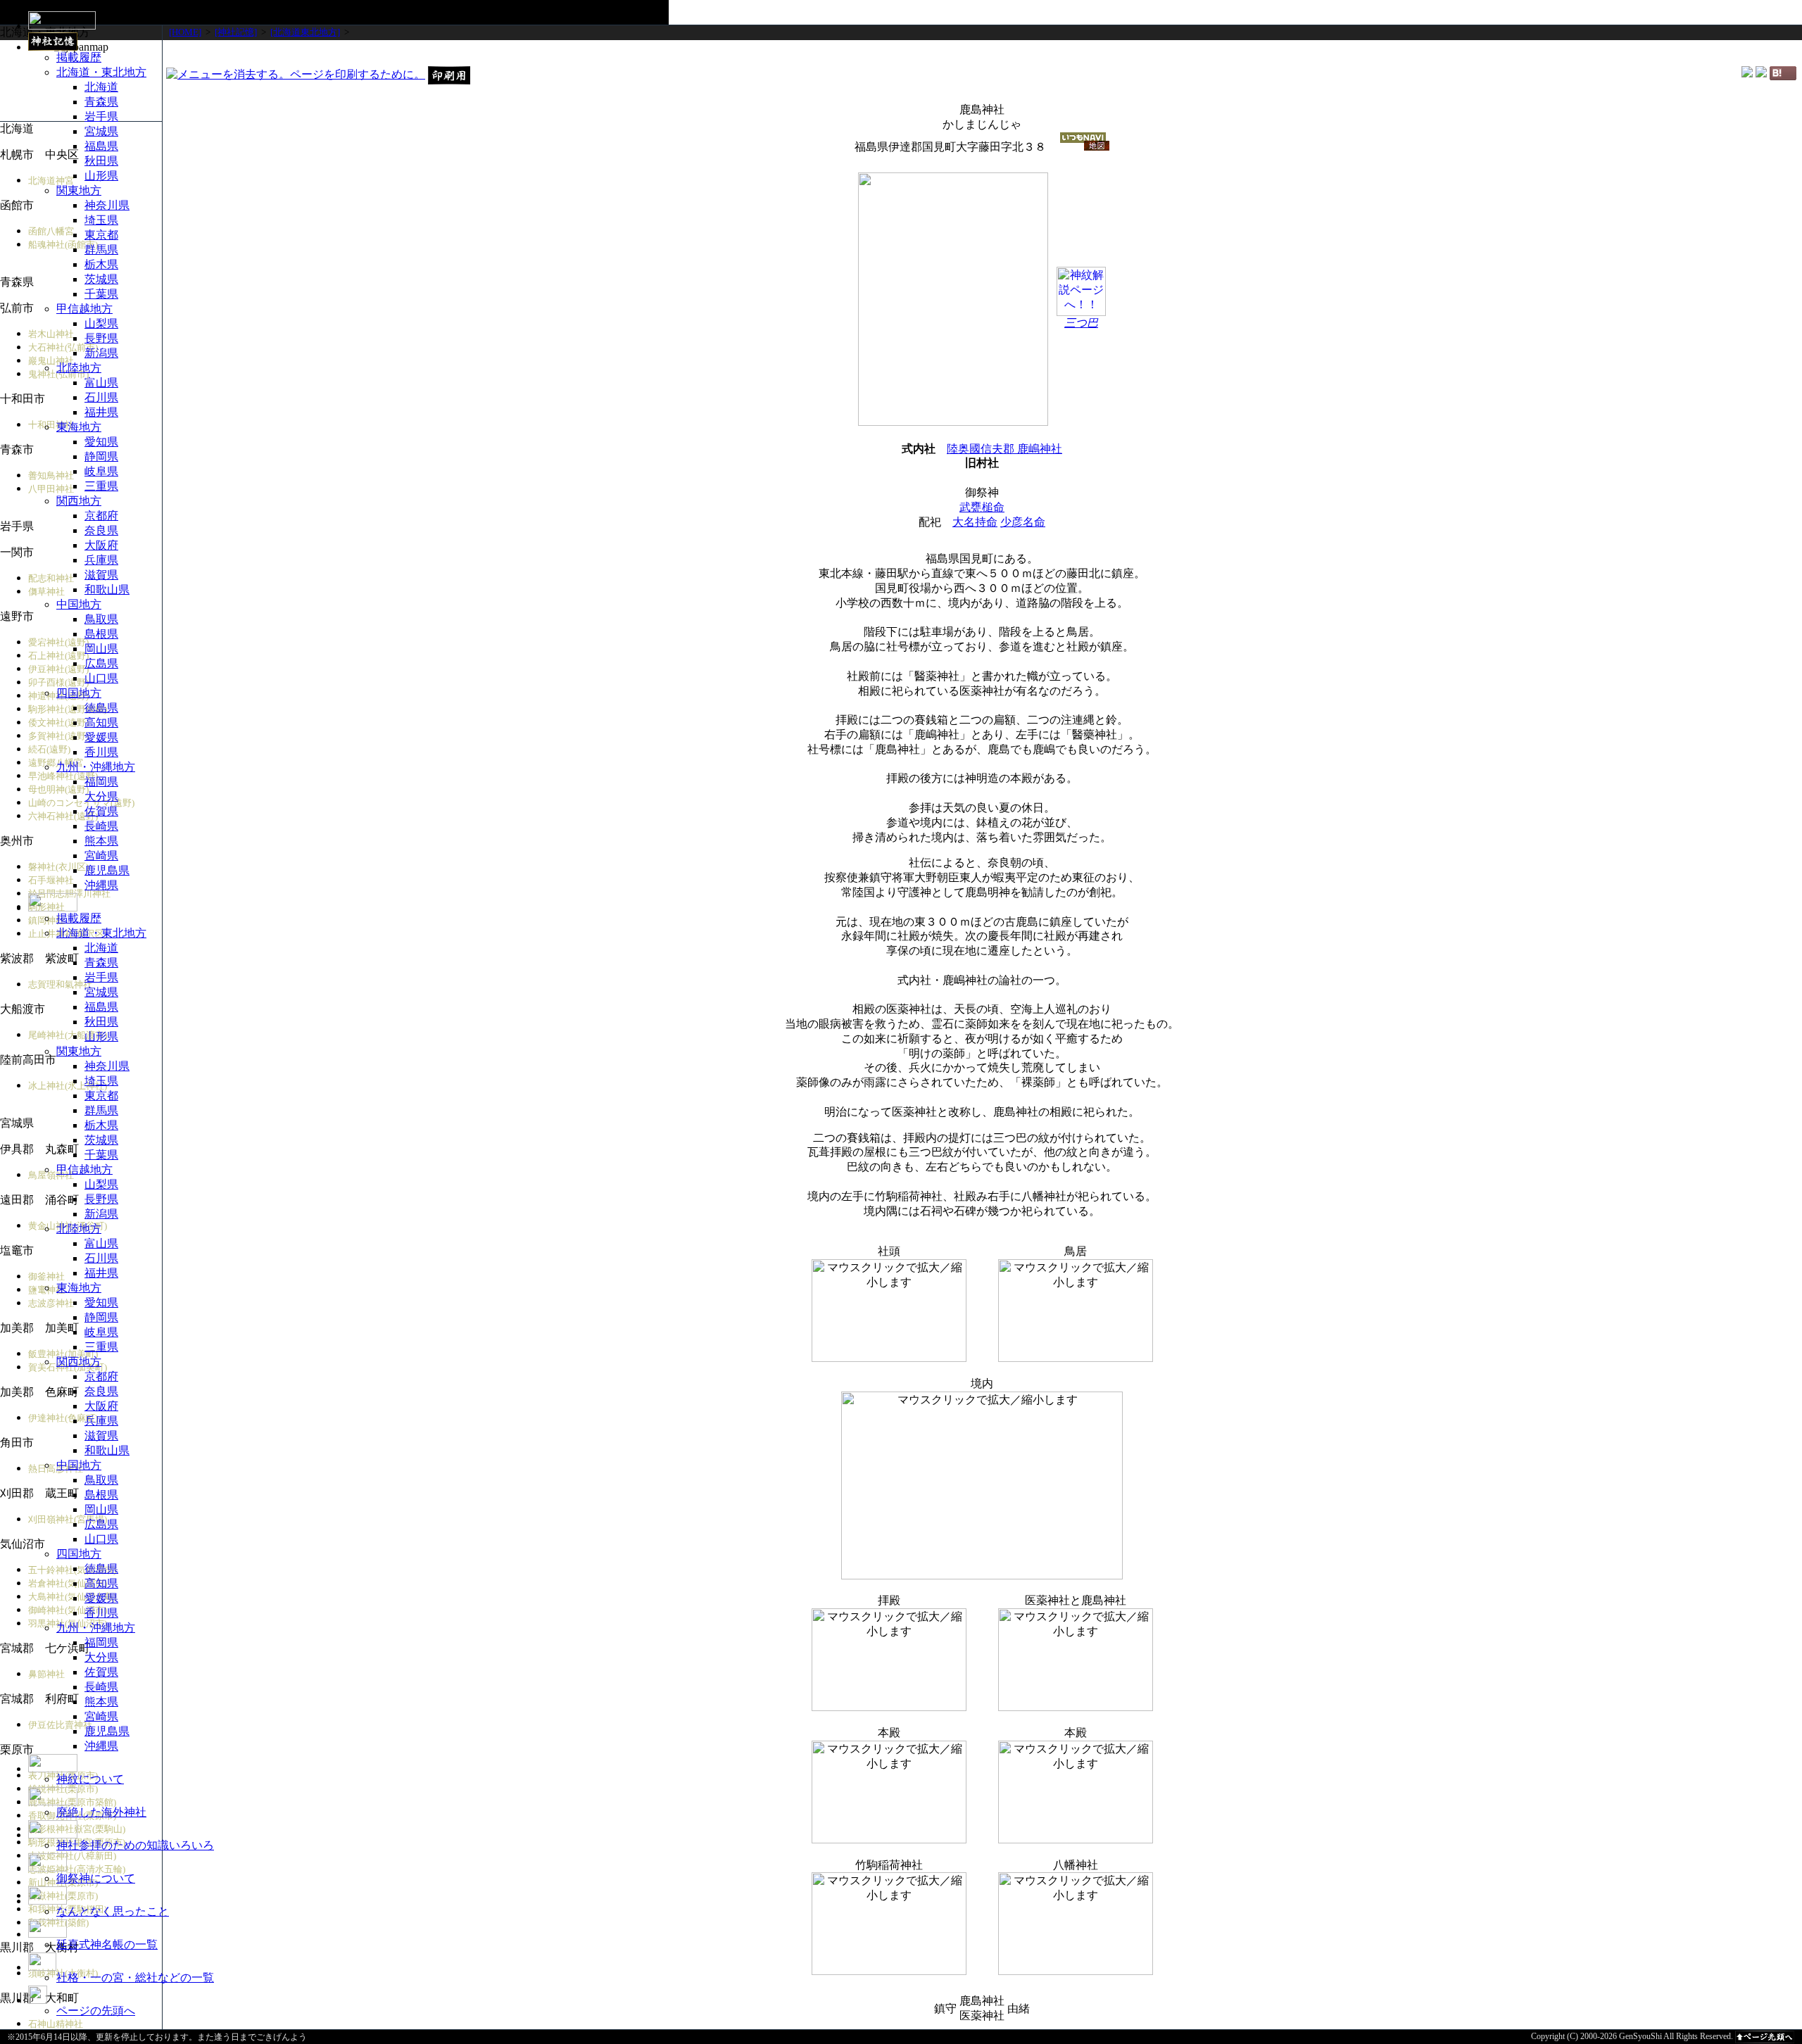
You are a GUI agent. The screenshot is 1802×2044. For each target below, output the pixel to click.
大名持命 (975, 522)
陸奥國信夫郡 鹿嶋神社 (1004, 449)
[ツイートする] (1761, 74)
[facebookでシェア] (1747, 74)
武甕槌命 (982, 507)
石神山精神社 (56, 2024)
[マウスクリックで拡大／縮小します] (889, 1311)
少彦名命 (1023, 522)
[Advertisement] (982, 52)
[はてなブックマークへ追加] (1783, 76)
